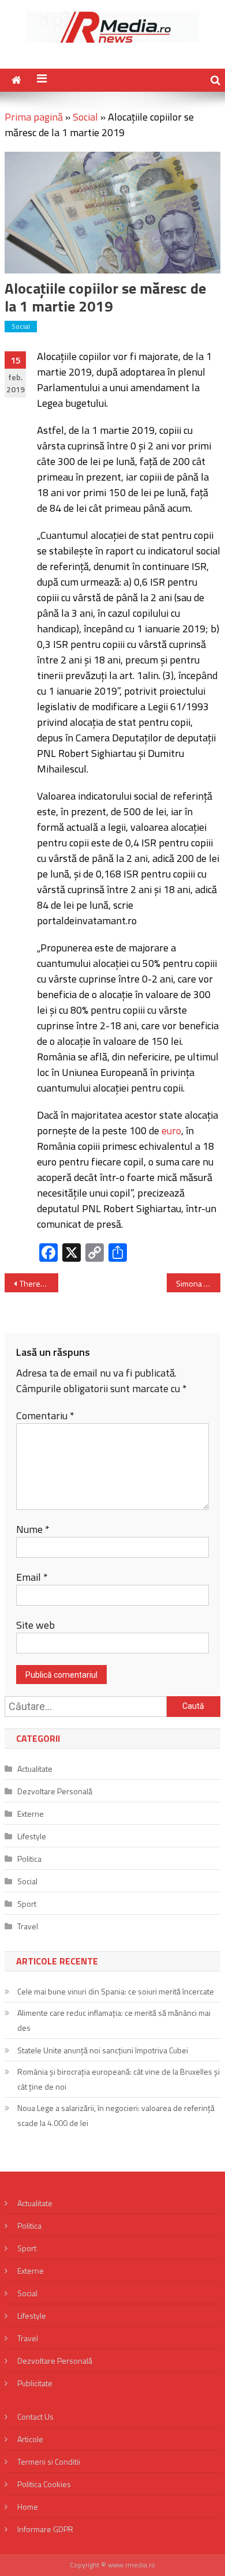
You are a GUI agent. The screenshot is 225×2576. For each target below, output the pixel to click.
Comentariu (45, 1416)
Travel (28, 1926)
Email (32, 1577)
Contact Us (35, 2416)
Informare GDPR (45, 2529)
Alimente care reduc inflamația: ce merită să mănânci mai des (114, 2020)
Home (28, 2506)
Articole (30, 2439)
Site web (35, 1625)
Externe (31, 1814)
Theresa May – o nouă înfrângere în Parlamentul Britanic (39, 1283)
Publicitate (35, 2383)
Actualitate (35, 1769)
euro (171, 1130)
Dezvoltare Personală (55, 1791)
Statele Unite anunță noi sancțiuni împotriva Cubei (103, 2050)
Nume (33, 1529)
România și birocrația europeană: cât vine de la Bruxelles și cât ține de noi (119, 2079)
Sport (27, 1904)
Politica (29, 1859)
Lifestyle (32, 1836)
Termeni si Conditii (49, 2461)
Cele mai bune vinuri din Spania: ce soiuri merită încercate (116, 1991)
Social (85, 117)
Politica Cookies (44, 2484)
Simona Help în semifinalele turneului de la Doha (198, 1283)
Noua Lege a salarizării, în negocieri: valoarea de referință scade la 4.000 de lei (116, 2115)
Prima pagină (34, 117)
